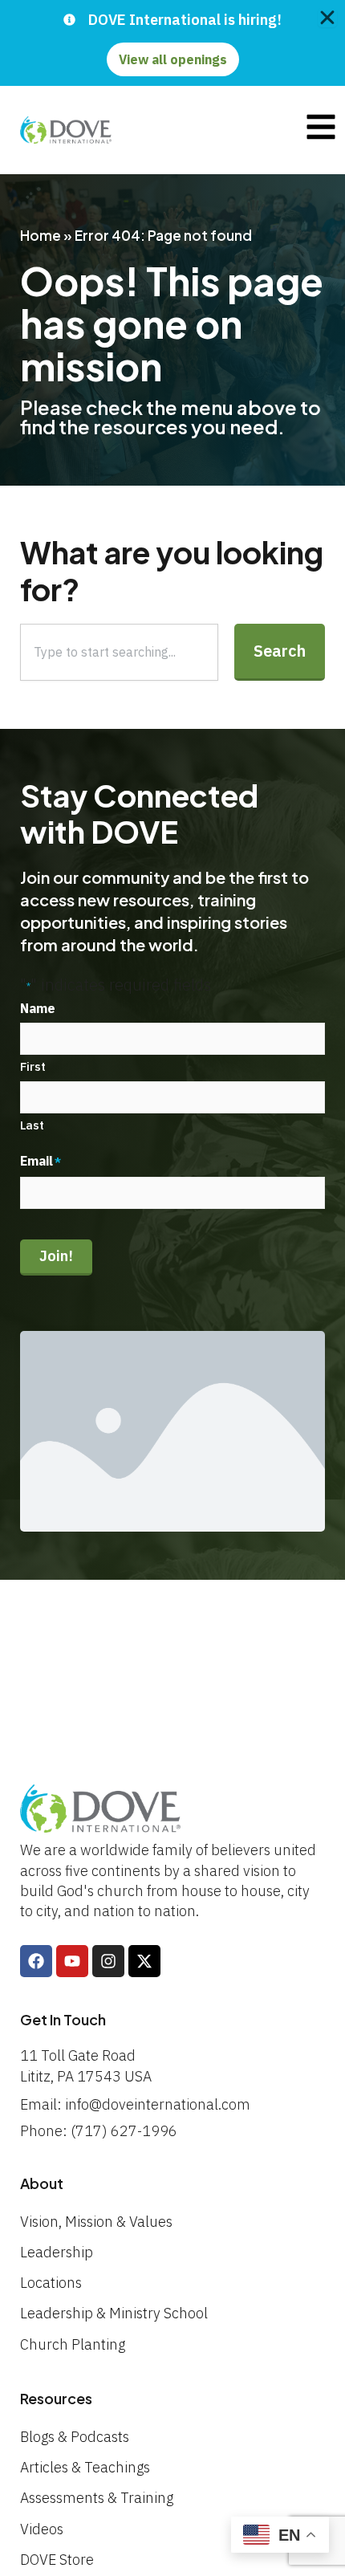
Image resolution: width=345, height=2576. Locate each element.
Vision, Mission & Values (96, 2222)
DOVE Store (57, 2560)
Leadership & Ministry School (114, 2313)
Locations (51, 2283)
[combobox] (119, 652)
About (42, 2183)
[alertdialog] (172, 43)
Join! (56, 1256)
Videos (42, 2529)
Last (32, 1125)
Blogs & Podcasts (75, 2437)
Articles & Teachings (85, 2467)
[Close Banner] (327, 18)
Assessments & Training (97, 2498)
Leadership (57, 2252)
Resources (56, 2398)
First (33, 1066)
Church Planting (73, 2344)
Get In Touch (63, 2019)
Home (41, 235)
